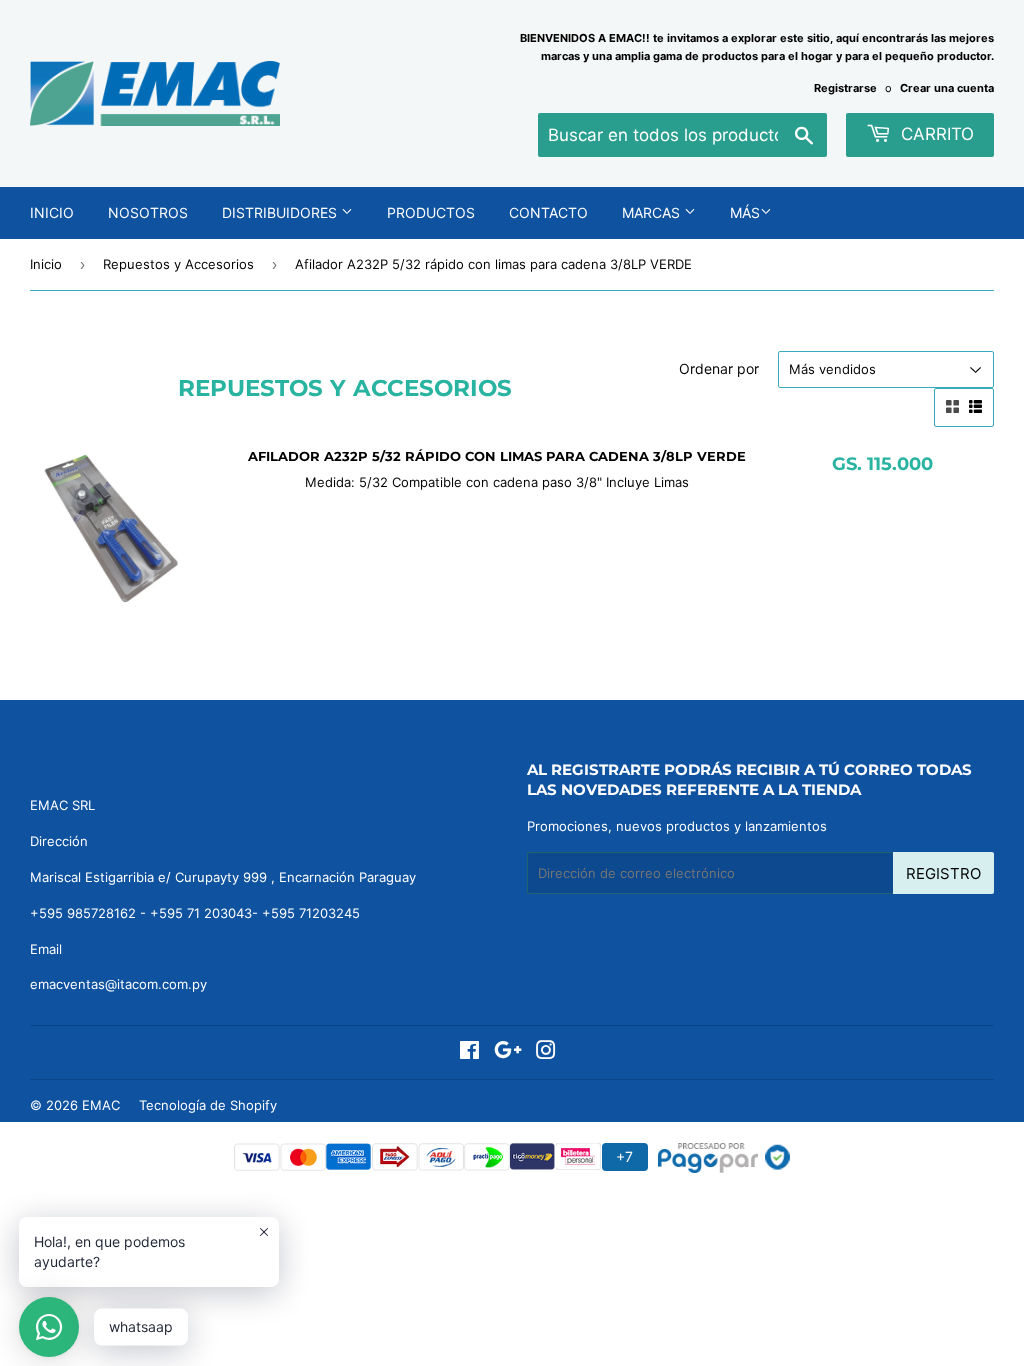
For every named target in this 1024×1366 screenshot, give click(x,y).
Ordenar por (719, 368)
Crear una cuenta (947, 88)
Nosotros (148, 212)
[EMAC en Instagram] (546, 1053)
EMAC (101, 1105)
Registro (943, 873)
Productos (431, 212)
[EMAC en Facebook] (469, 1053)
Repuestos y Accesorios (178, 264)
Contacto (548, 212)
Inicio (52, 212)
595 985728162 (87, 913)
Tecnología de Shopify (208, 1105)
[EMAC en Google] (508, 1053)
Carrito (935, 134)
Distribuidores (281, 212)
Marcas (653, 212)
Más (745, 212)
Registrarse (845, 88)
